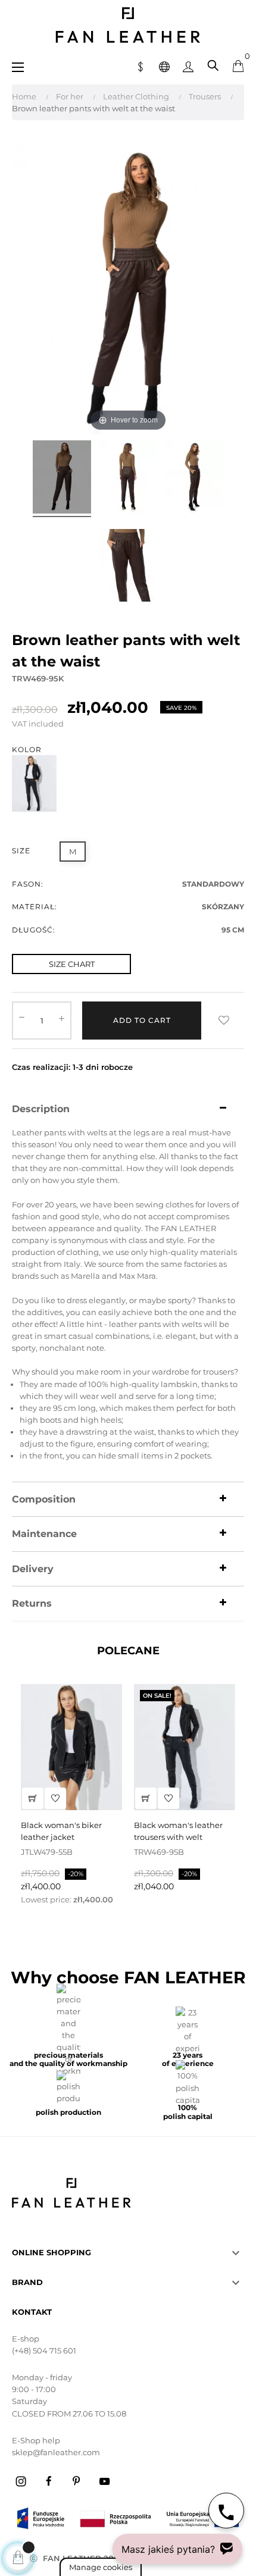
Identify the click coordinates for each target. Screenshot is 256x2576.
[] (33, 1798)
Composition (44, 1500)
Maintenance (44, 1534)
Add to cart (142, 1020)
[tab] (128, 1109)
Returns (32, 1604)
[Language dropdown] (164, 65)
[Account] (188, 65)
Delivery (33, 1569)
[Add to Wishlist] (224, 1021)
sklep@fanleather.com (56, 2452)
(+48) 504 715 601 (44, 2350)
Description (41, 1109)
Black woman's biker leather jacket (61, 1831)
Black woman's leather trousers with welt (178, 1831)
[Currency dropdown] (141, 65)
